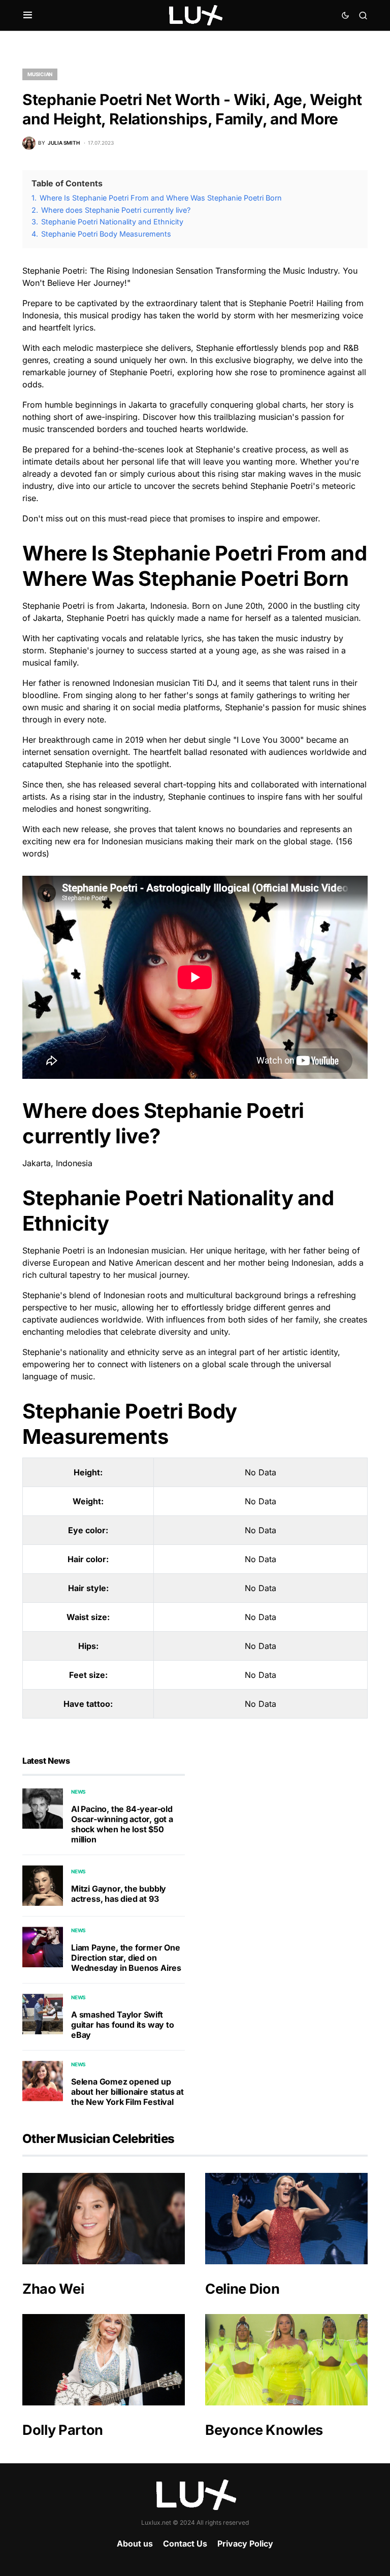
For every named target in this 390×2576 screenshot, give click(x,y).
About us (135, 2544)
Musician (40, 74)
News (78, 1792)
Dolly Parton (63, 2430)
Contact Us (185, 2544)
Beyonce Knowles (264, 2430)
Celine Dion (242, 2289)
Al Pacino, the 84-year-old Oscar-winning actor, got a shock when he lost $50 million (122, 1824)
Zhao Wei (53, 2289)
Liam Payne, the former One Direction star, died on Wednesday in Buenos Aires (126, 1958)
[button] (28, 15)
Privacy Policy (245, 2544)
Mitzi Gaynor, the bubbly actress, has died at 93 (119, 1894)
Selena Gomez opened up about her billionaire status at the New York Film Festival (127, 2092)
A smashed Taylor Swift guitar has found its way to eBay (123, 2025)
